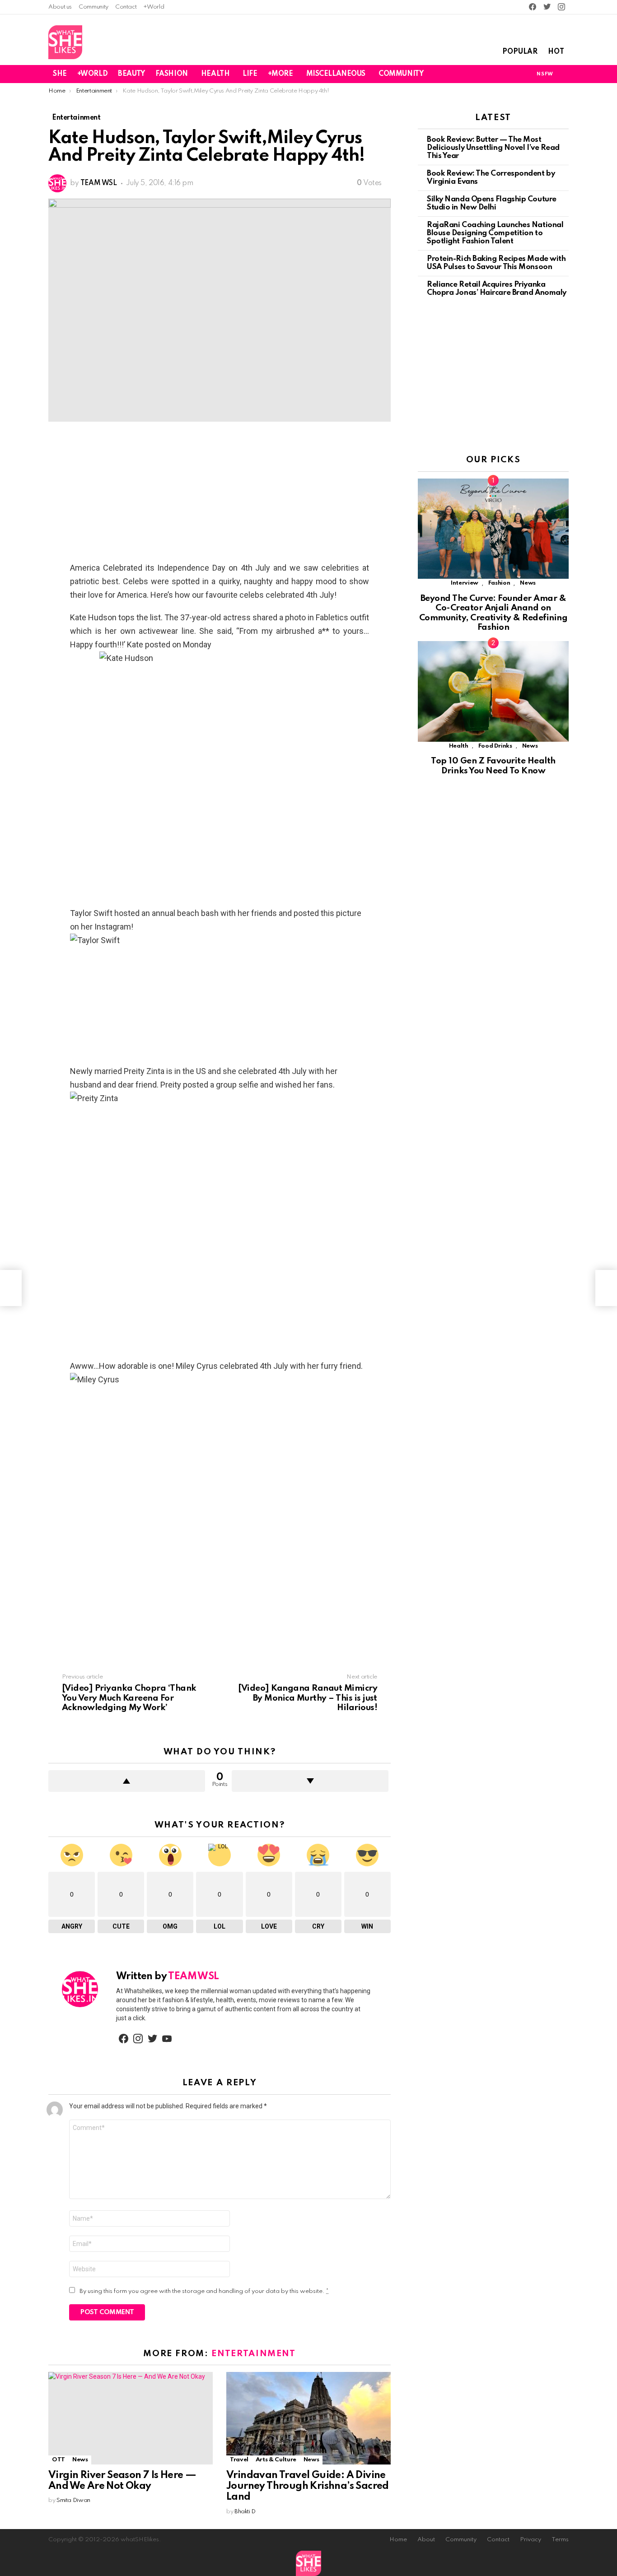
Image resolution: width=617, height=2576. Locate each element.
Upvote (127, 1781)
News (80, 2460)
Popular (520, 52)
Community (93, 7)
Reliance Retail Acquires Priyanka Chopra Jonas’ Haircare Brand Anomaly (497, 289)
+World (154, 7)
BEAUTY (131, 74)
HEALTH (215, 74)
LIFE (250, 74)
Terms (560, 2540)
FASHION (172, 74)
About (426, 2540)
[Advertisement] (220, 494)
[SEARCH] (563, 74)
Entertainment (253, 2354)
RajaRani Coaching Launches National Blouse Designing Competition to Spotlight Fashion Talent (495, 233)
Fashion (499, 583)
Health (459, 746)
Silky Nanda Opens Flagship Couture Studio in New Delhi (492, 203)
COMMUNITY (401, 74)
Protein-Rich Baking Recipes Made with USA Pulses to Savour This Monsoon (496, 263)
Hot (556, 52)
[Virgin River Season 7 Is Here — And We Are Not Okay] (131, 2418)
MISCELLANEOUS (336, 74)
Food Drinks (495, 746)
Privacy (531, 2540)
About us (60, 7)
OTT (58, 2460)
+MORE (280, 74)
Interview (465, 583)
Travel (239, 2460)
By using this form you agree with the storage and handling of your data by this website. (204, 2291)
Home (398, 2540)
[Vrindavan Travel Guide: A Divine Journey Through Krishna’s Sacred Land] (308, 2418)
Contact (126, 7)
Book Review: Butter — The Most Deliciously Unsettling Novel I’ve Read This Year (493, 148)
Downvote (310, 1781)
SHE (60, 74)
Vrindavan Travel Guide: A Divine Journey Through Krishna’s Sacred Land (308, 2486)
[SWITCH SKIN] (513, 74)
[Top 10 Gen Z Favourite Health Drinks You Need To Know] (493, 691)
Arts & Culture (276, 2460)
